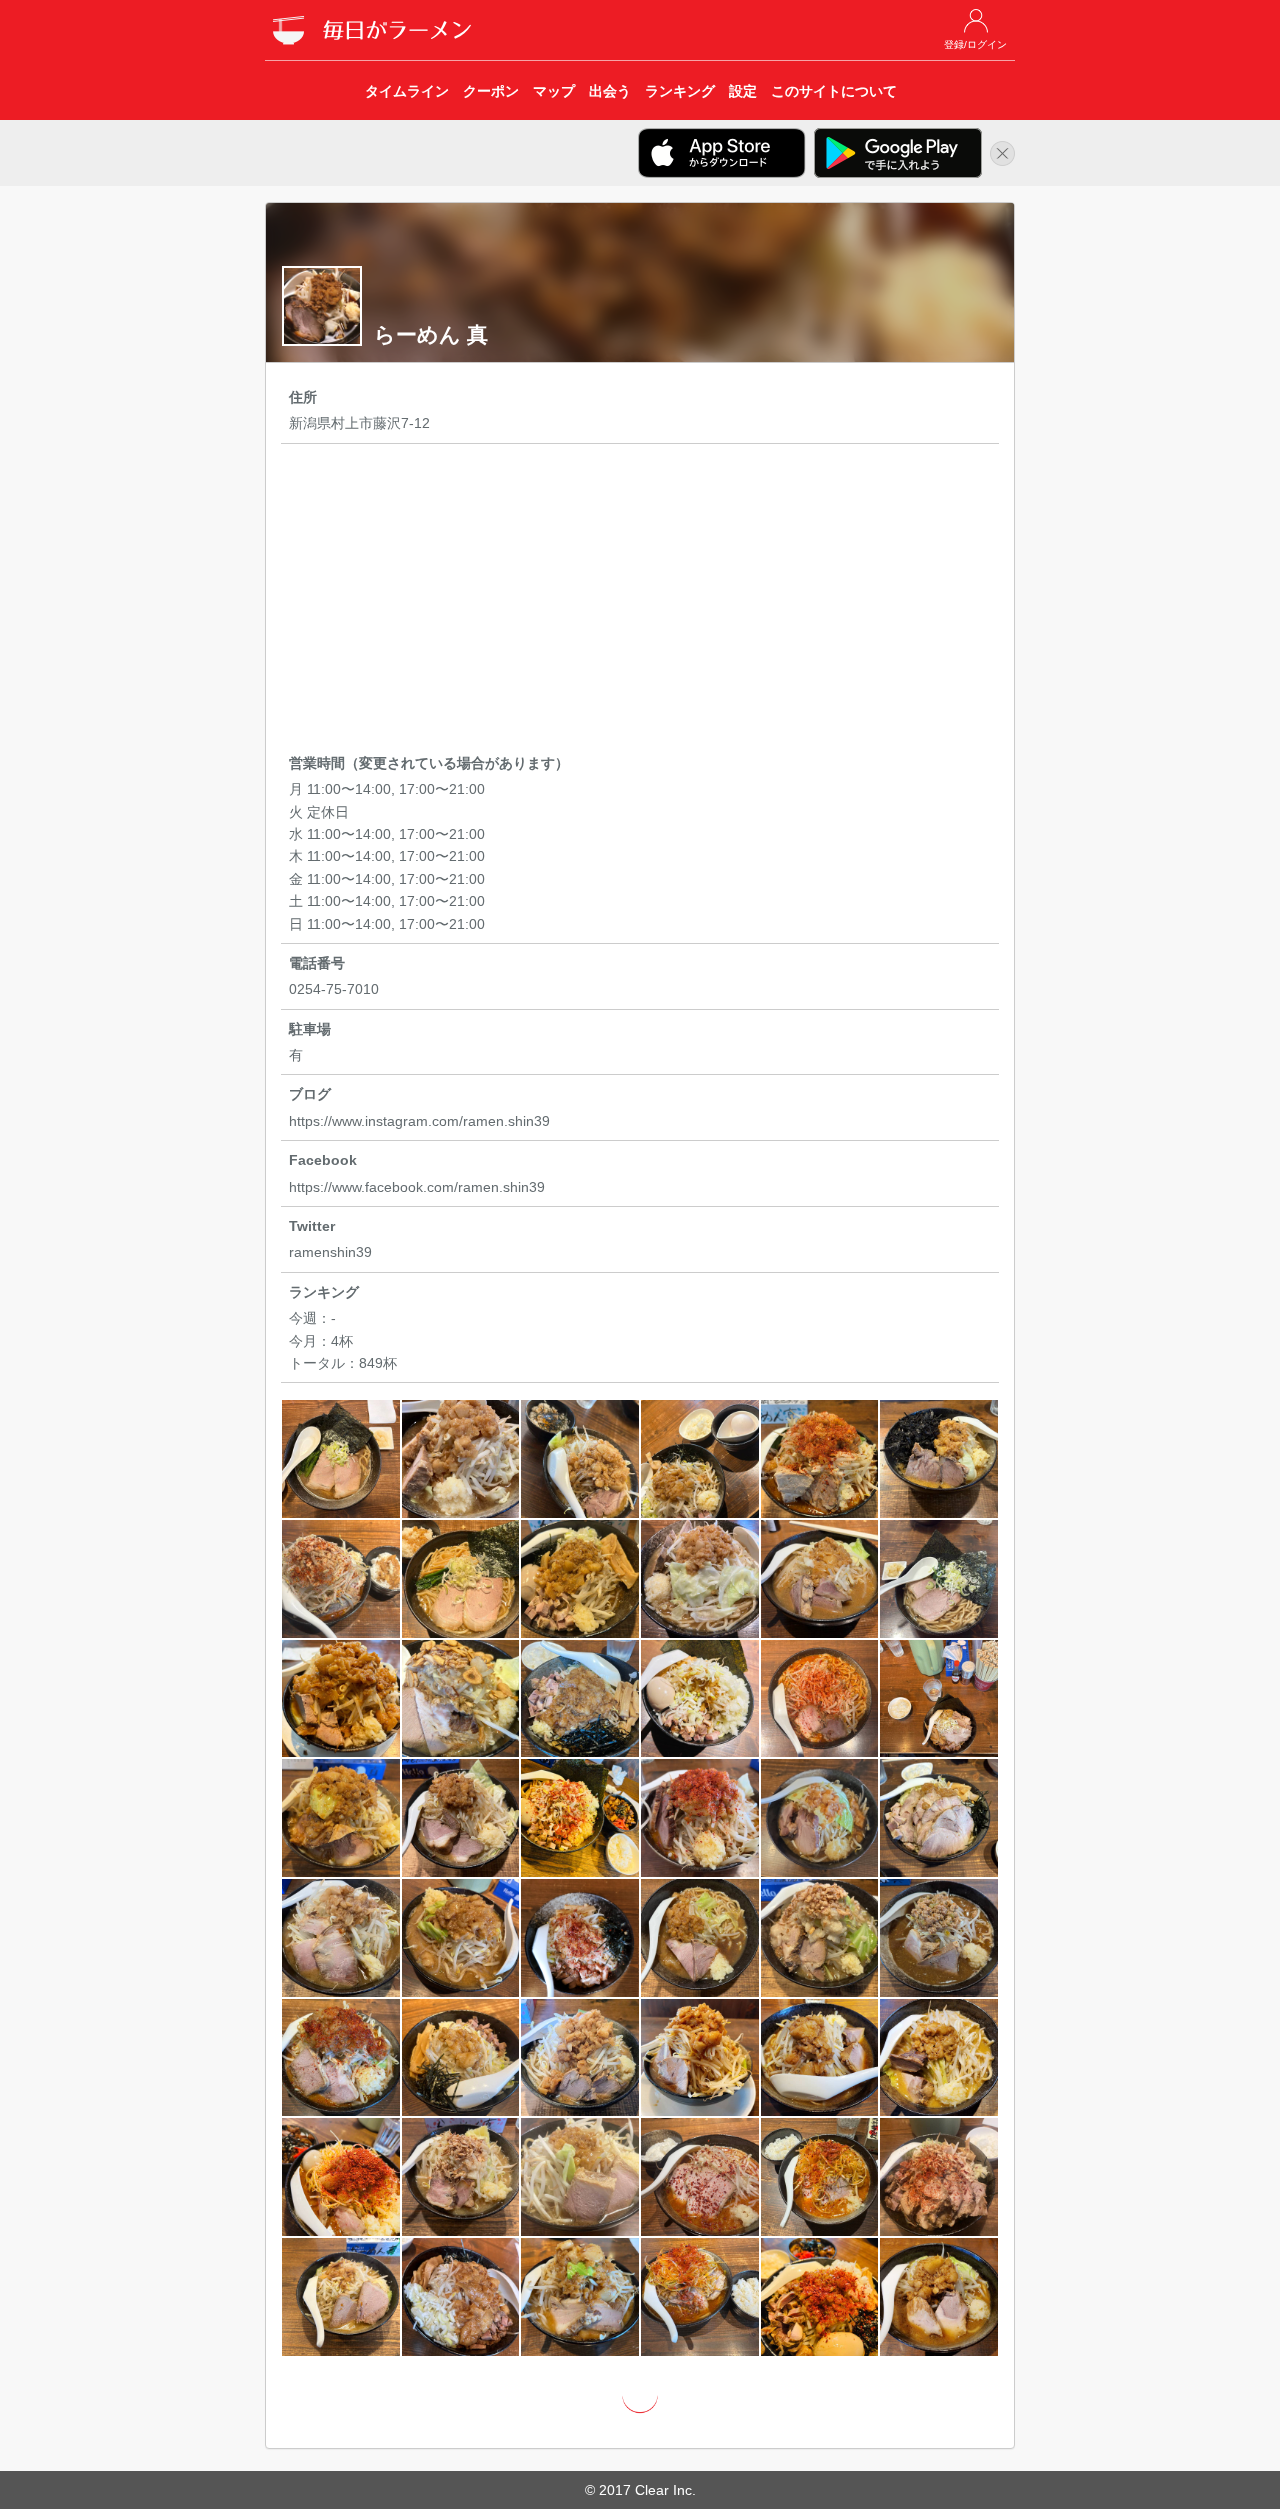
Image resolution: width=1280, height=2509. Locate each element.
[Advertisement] (640, 602)
